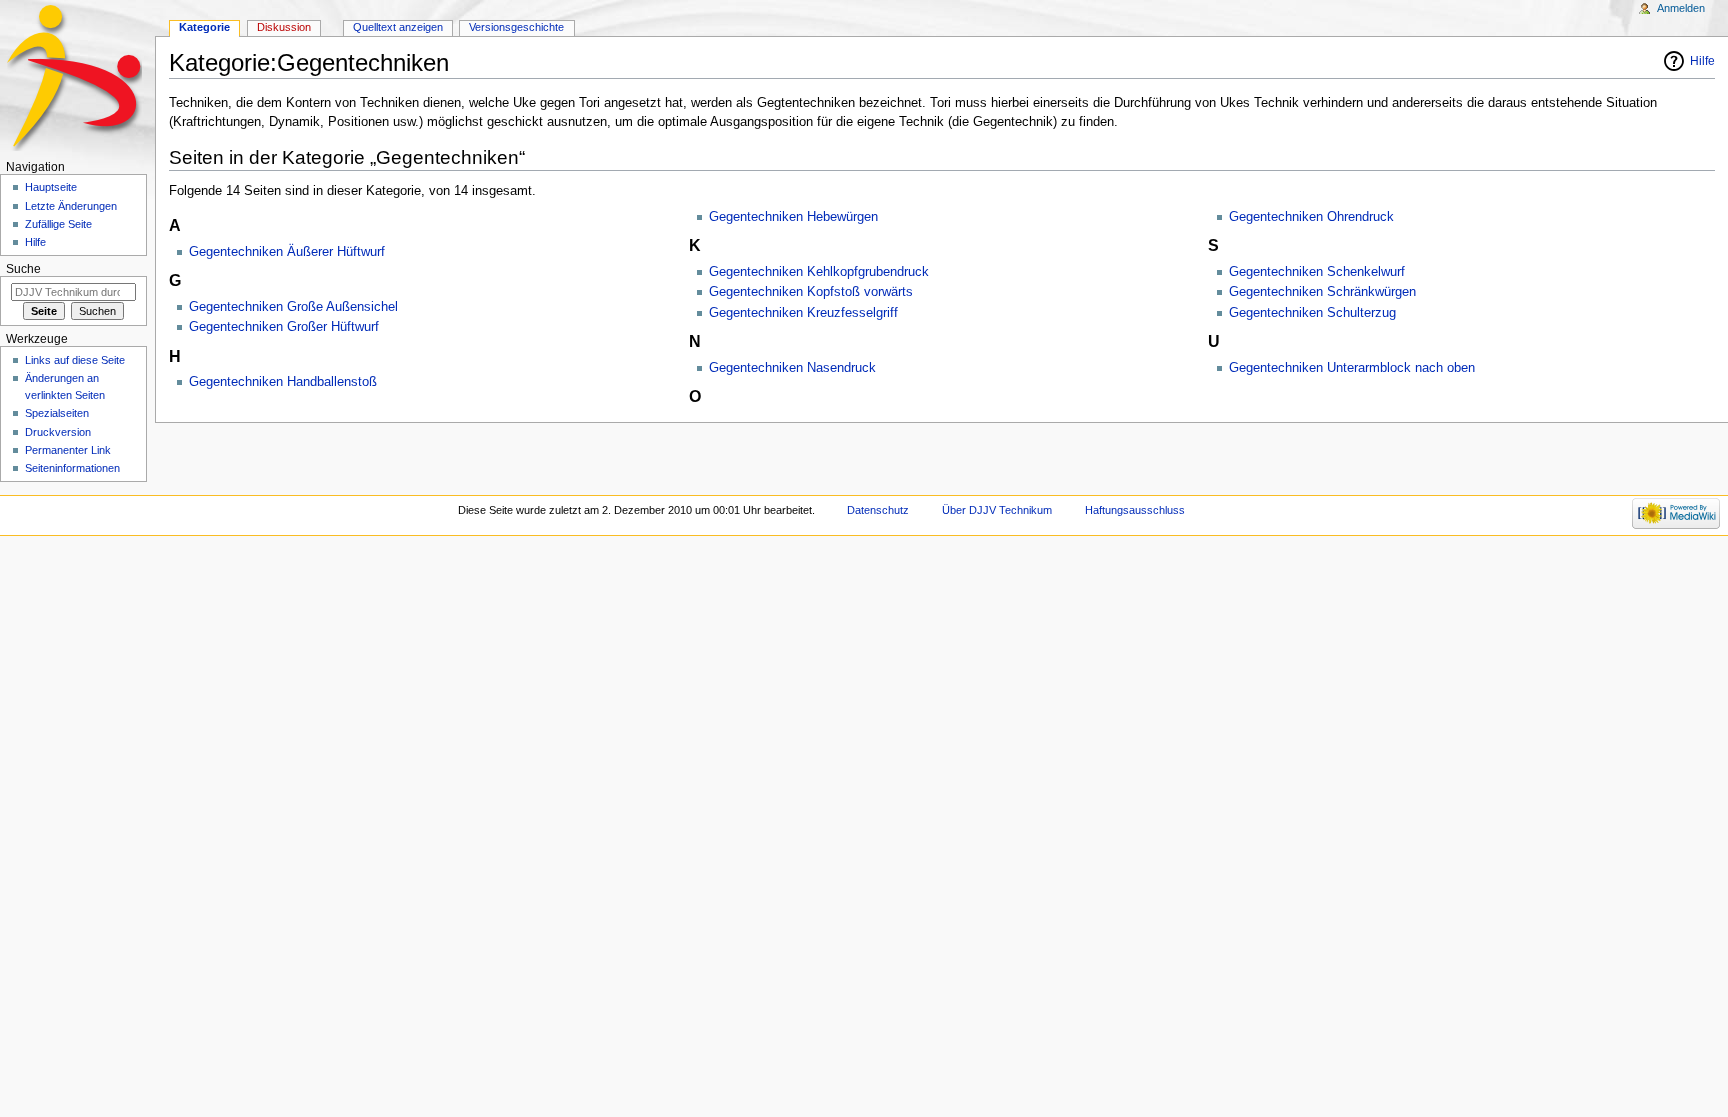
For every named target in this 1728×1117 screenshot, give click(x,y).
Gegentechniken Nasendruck (792, 368)
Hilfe (1702, 61)
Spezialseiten (57, 413)
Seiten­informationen (72, 468)
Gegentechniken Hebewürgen (793, 217)
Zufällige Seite (58, 224)
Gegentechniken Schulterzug (1312, 313)
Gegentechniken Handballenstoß (283, 382)
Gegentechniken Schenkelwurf (1317, 272)
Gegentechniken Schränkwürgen (1322, 292)
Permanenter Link (68, 450)
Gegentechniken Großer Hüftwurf (284, 327)
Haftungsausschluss (1135, 510)
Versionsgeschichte (516, 27)
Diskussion (284, 27)
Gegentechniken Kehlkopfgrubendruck (819, 272)
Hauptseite (51, 187)
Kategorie (204, 27)
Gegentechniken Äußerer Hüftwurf (287, 252)
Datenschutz (878, 510)
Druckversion (58, 432)
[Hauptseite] (77, 77)
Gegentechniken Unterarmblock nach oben (1352, 368)
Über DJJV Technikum (997, 510)
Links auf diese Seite (75, 360)
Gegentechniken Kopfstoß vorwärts (811, 292)
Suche (23, 269)
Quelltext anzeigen (398, 27)
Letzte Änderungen (71, 206)
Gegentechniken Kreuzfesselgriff (803, 313)
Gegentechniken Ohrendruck (1311, 217)
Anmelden (1681, 8)
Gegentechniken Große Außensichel (293, 307)
